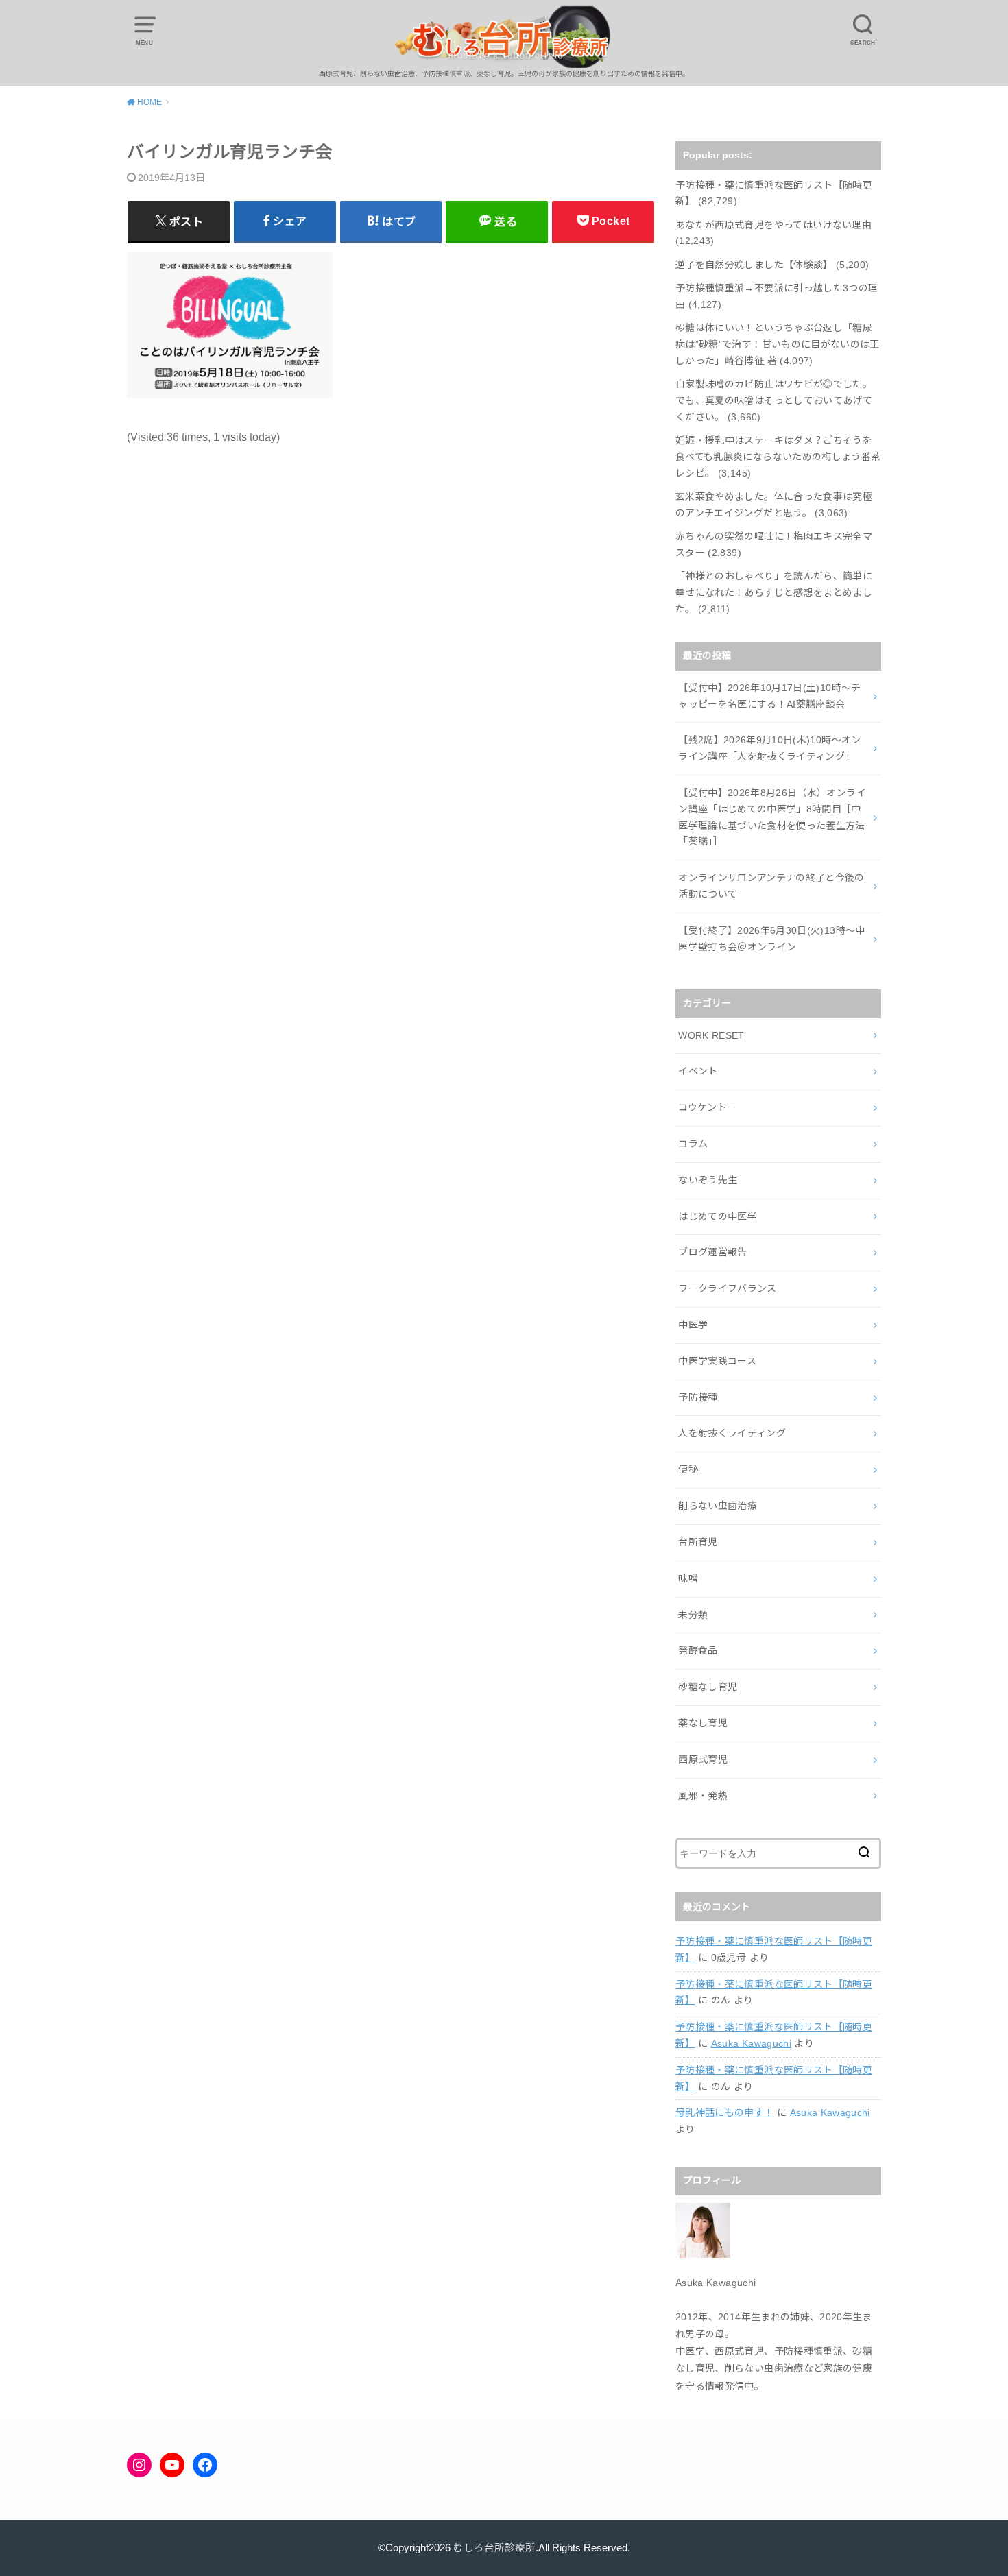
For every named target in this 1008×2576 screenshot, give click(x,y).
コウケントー (707, 1107)
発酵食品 (698, 1650)
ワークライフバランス (728, 1288)
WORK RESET (711, 1035)
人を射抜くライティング (732, 1433)
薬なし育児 (703, 1723)
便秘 (688, 1469)
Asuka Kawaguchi (751, 2043)
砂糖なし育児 (708, 1687)
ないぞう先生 (708, 1180)
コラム (693, 1144)
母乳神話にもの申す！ (725, 2112)
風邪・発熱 (703, 1796)
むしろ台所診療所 (494, 2548)
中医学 (693, 1325)
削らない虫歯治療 (718, 1506)
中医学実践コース (717, 1361)
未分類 (693, 1615)
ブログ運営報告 (712, 1252)
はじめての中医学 (718, 1216)
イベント (698, 1071)
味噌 (688, 1578)
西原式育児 (703, 1759)
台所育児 (698, 1542)
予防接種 (698, 1397)
